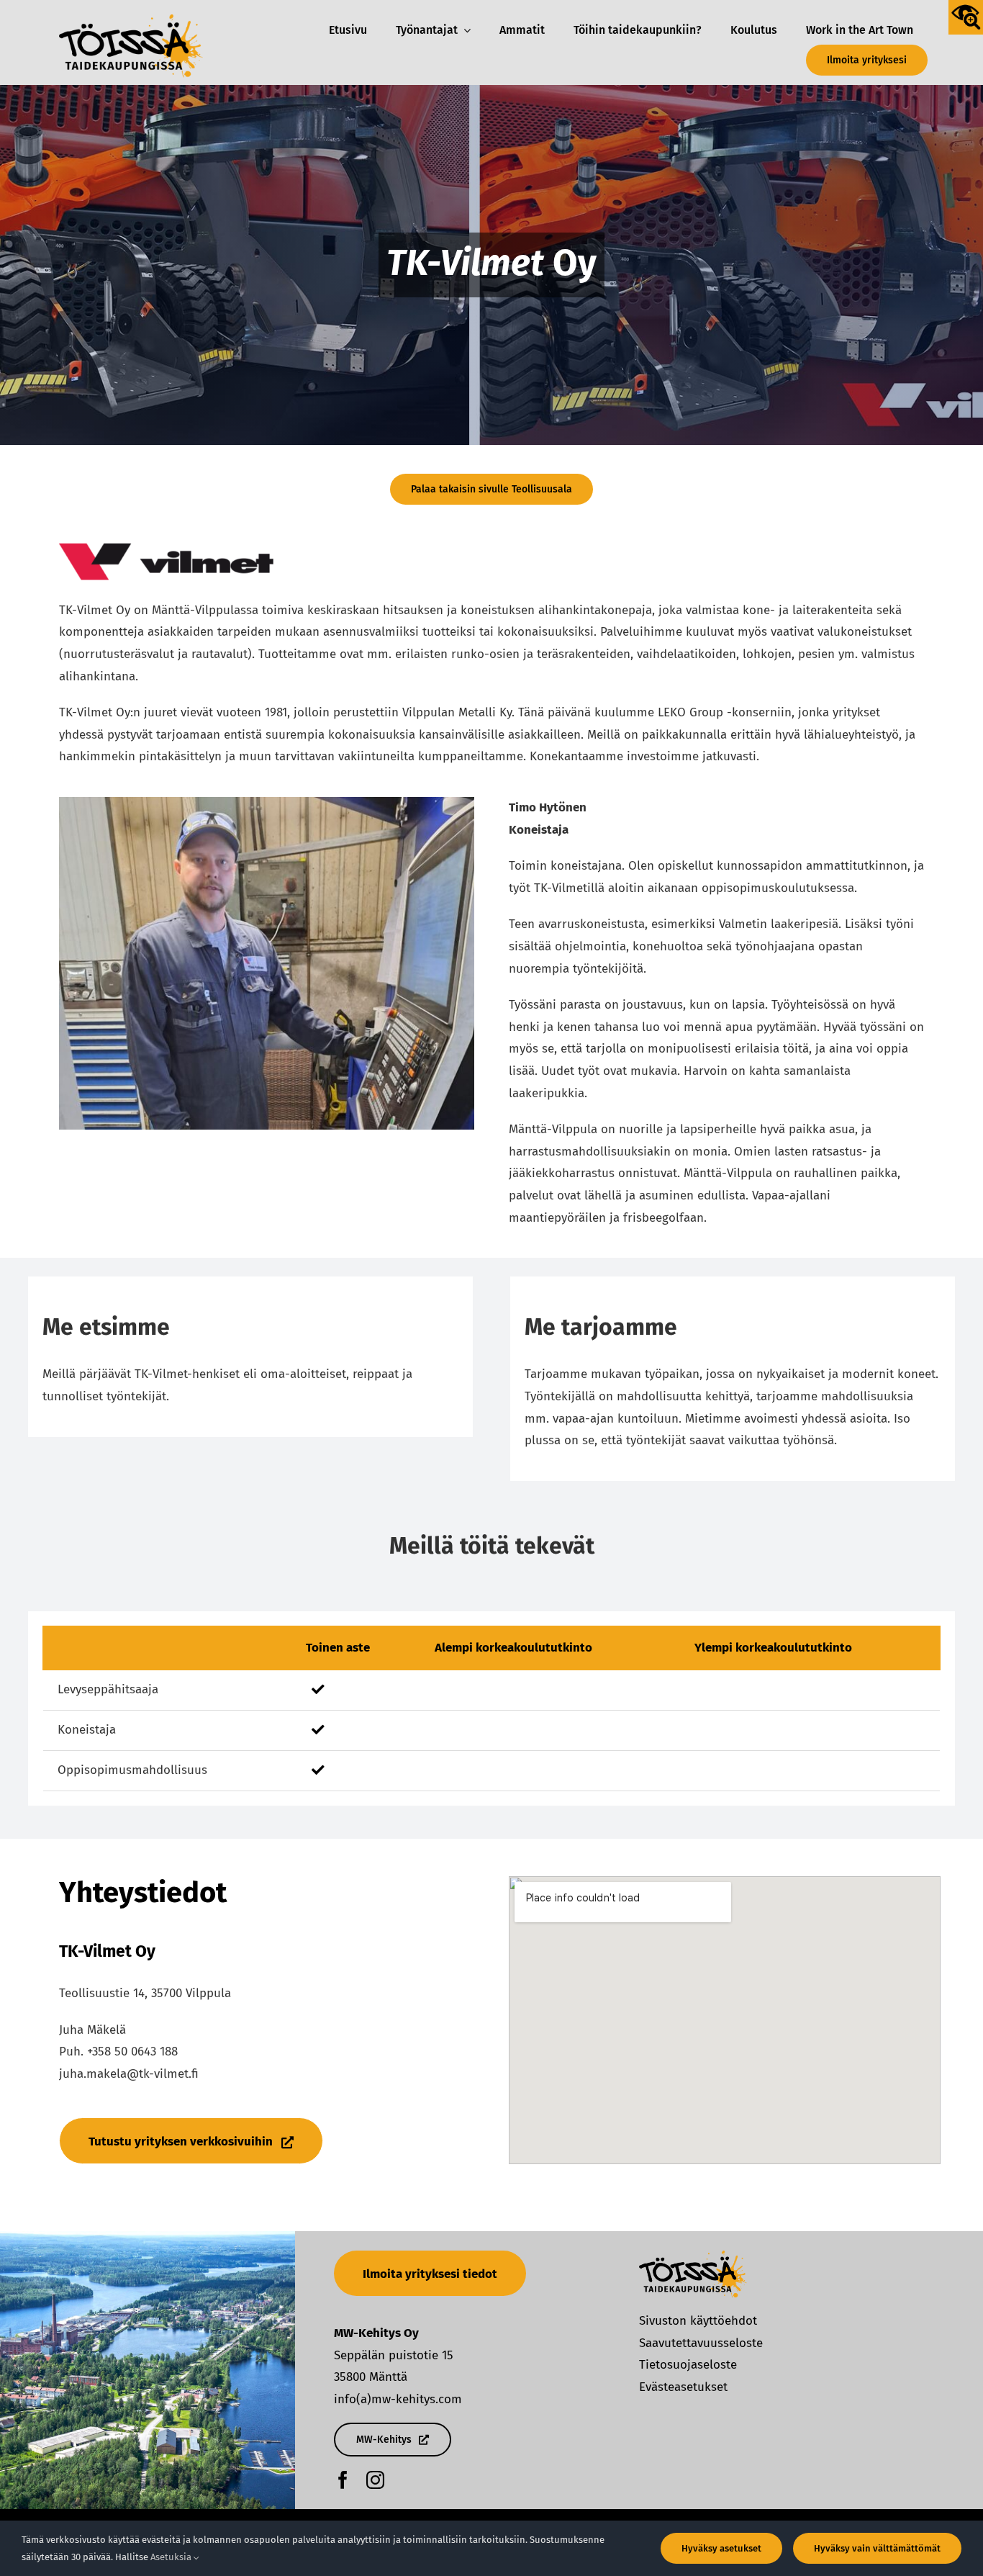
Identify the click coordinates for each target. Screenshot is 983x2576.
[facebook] (343, 2480)
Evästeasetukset (683, 2387)
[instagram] (375, 2480)
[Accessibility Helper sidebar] (966, 17)
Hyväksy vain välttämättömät (877, 2548)
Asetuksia (172, 2557)
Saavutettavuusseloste (701, 2343)
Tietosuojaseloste (688, 2365)
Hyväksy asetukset (721, 2548)
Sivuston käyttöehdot (698, 2321)
